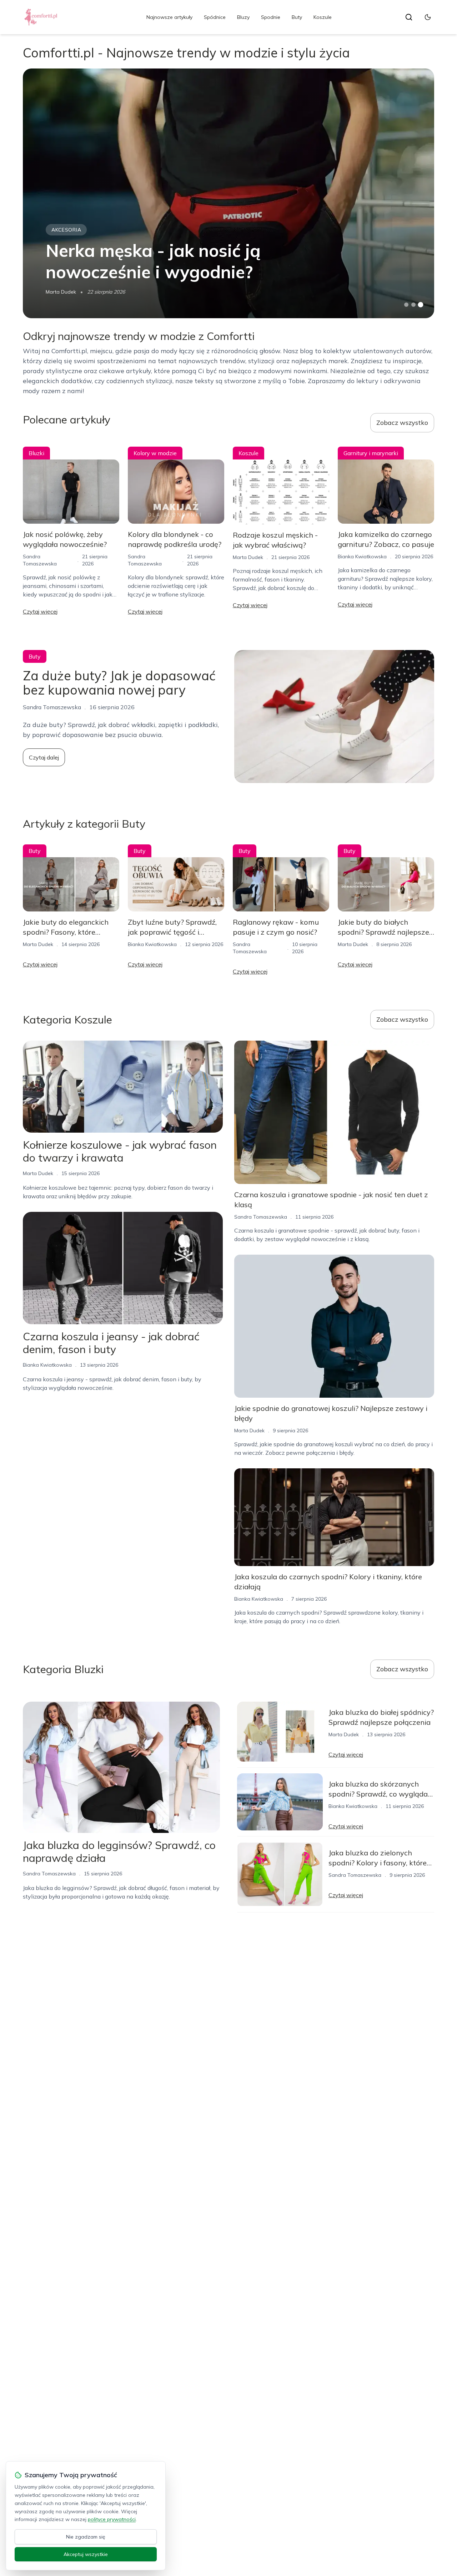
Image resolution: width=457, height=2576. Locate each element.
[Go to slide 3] (421, 305)
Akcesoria (66, 230)
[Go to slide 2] (413, 305)
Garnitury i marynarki (371, 453)
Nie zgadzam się (86, 2537)
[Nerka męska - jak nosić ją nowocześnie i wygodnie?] (228, 193)
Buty (297, 17)
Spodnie (271, 17)
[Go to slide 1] (406, 305)
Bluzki (36, 453)
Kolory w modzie (155, 453)
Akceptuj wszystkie (86, 2554)
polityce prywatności (112, 2519)
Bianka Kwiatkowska (362, 557)
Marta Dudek (61, 292)
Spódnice (215, 17)
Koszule (323, 17)
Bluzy (243, 17)
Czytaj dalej (44, 757)
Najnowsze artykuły (169, 17)
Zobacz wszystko (402, 423)
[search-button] (409, 17)
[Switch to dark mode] (428, 17)
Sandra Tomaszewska (261, 1217)
